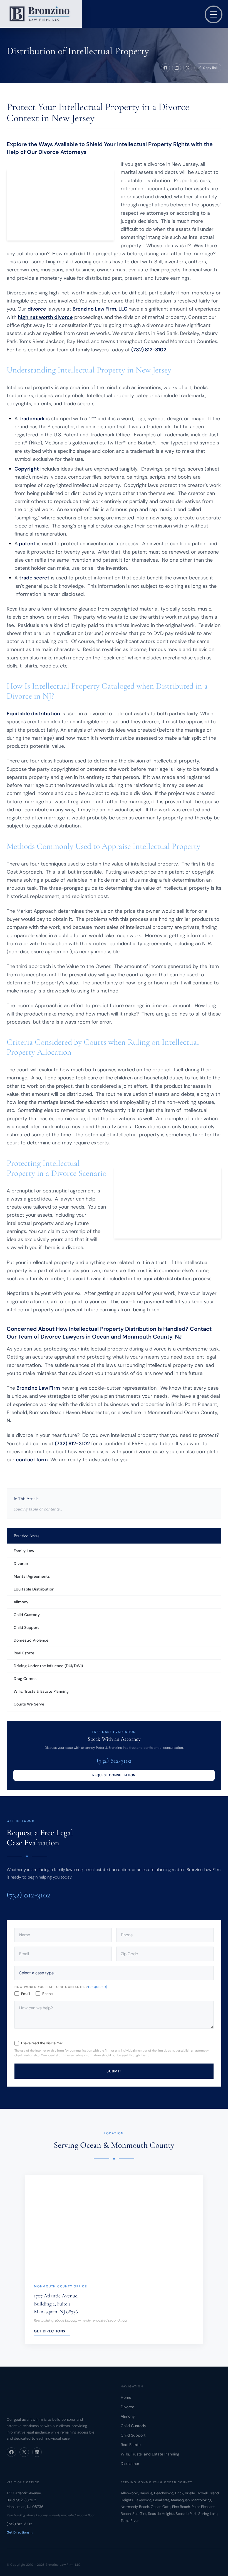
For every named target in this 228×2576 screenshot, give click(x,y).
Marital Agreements (32, 1576)
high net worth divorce (45, 317)
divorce (37, 309)
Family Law (24, 1551)
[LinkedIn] (37, 2452)
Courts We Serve (29, 1704)
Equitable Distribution (34, 1589)
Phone (47, 1993)
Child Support (26, 1627)
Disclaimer (130, 2464)
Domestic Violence (31, 1640)
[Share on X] (188, 68)
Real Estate (24, 1653)
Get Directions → (52, 2331)
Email (26, 1993)
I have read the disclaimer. (42, 2043)
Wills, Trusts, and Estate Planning (150, 2454)
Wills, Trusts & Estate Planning (41, 1691)
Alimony (21, 1602)
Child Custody (27, 1615)
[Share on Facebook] (165, 68)
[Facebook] (11, 2452)
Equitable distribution (33, 714)
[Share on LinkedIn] (177, 68)
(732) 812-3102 (114, 1761)
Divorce (21, 1564)
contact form (32, 1460)
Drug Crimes (25, 1679)
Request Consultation (114, 1775)
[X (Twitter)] (24, 2452)
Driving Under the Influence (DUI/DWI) (48, 1666)
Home (126, 2397)
